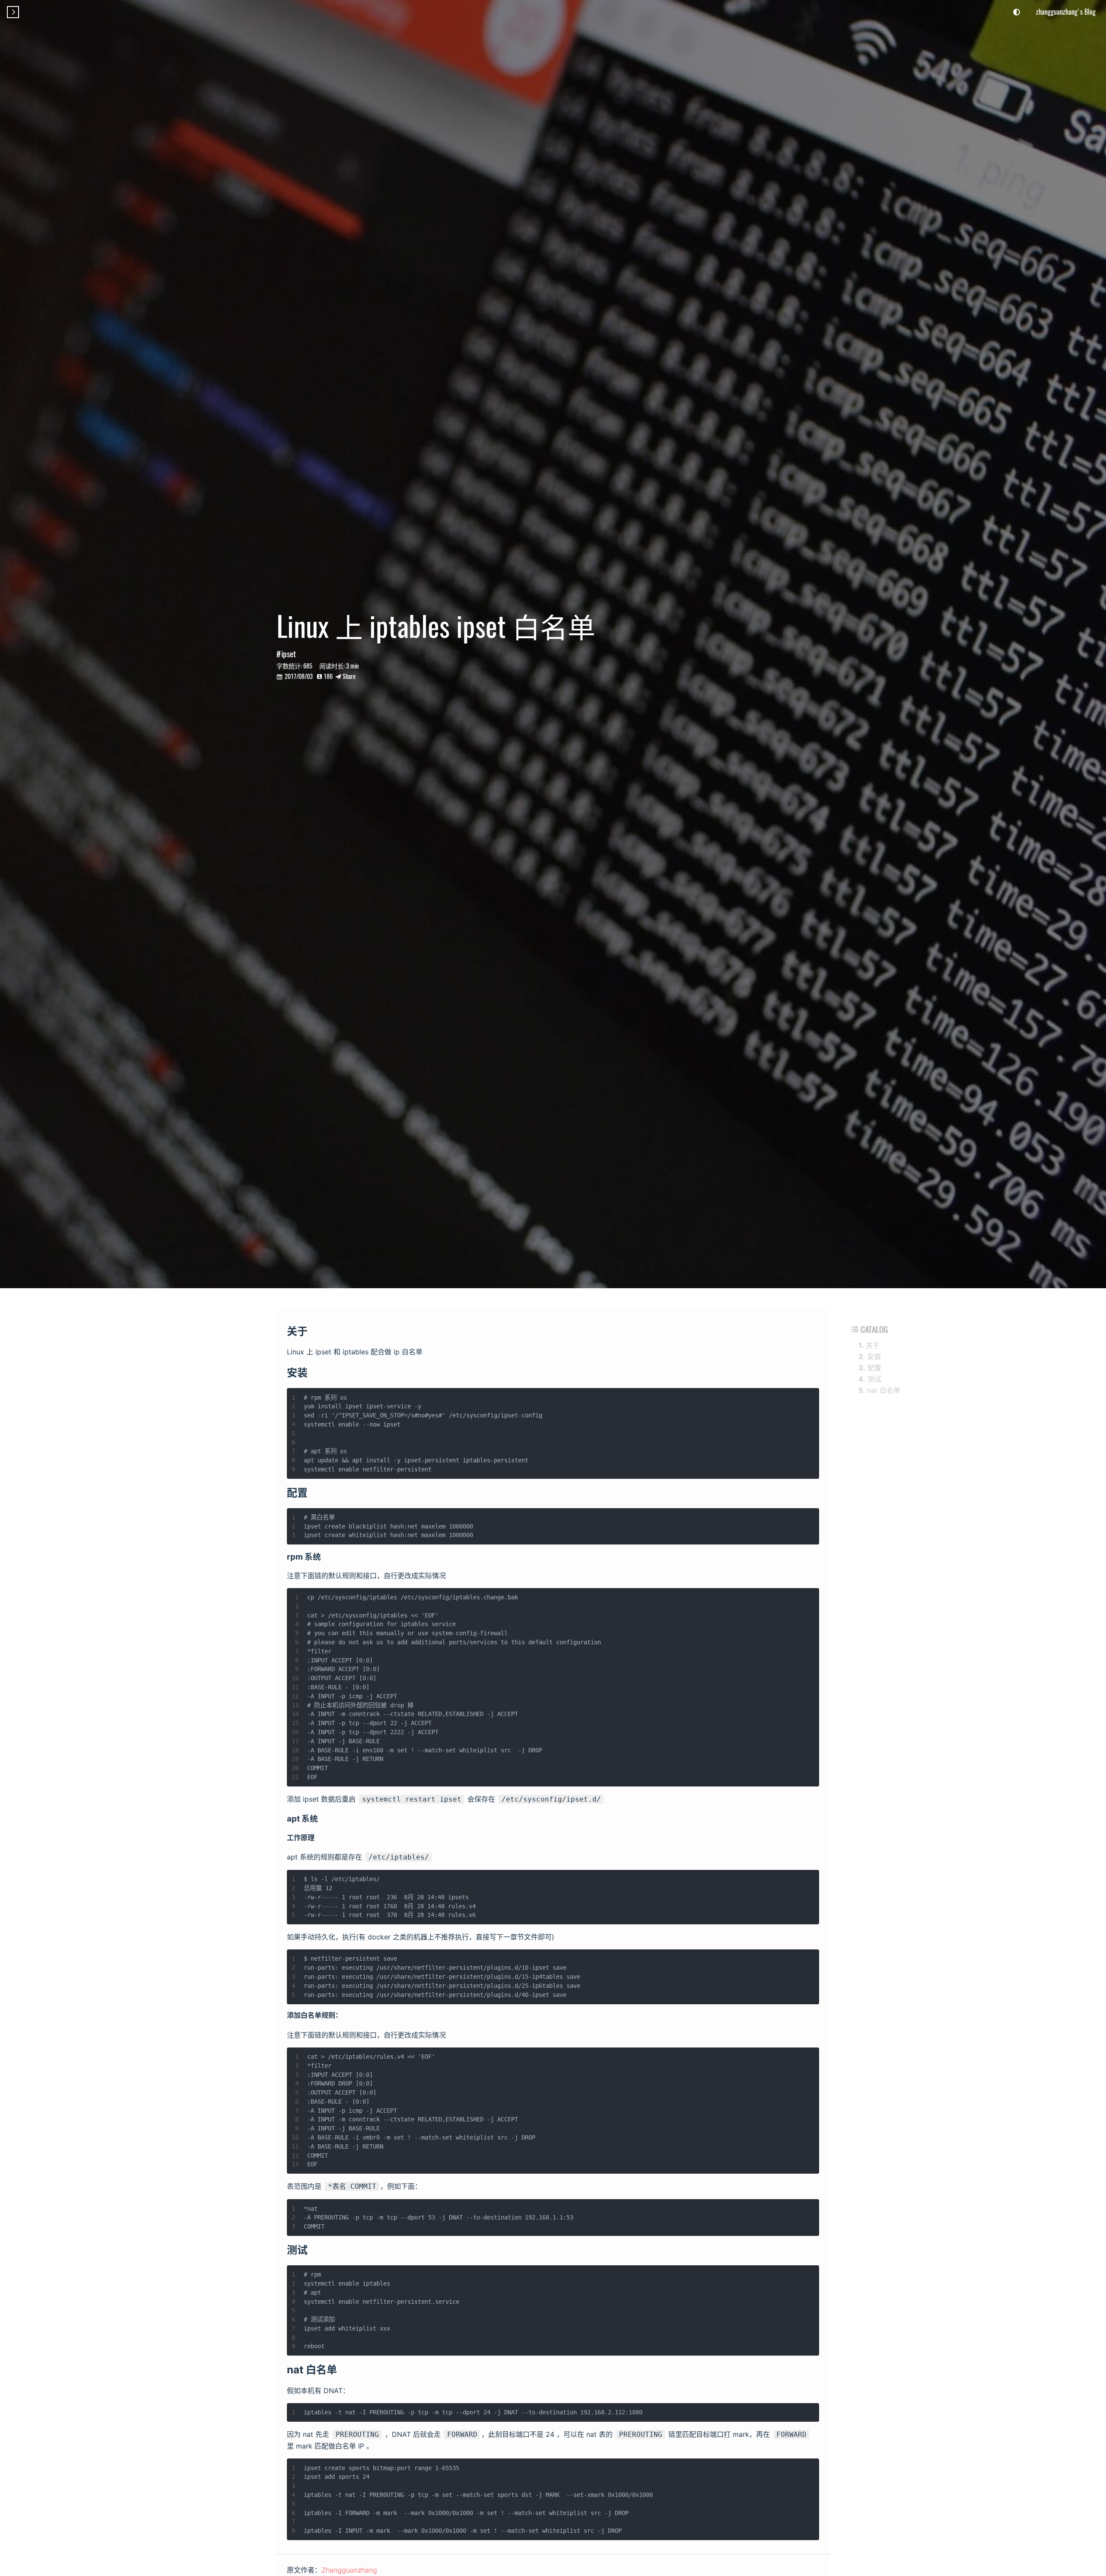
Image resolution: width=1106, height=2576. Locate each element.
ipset (289, 654)
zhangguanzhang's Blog (1066, 12)
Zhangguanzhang (349, 2570)
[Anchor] (315, 1330)
